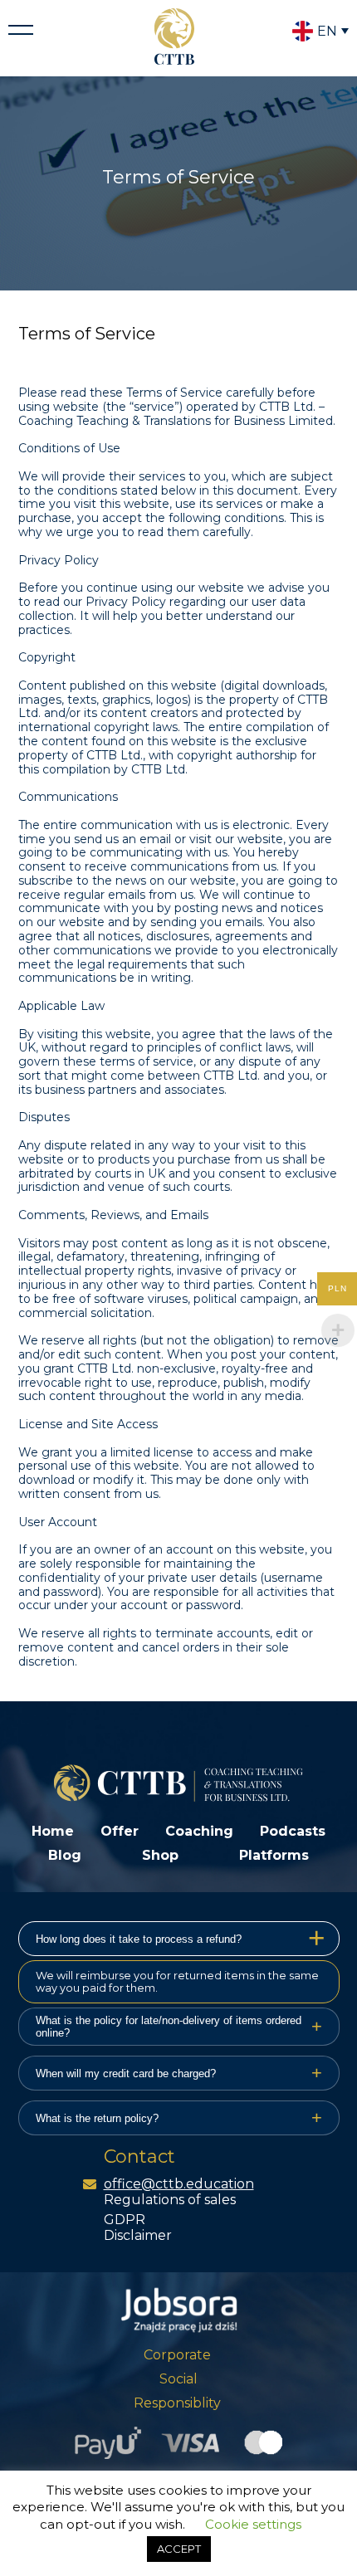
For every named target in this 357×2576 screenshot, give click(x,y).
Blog (65, 1855)
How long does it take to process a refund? (181, 1938)
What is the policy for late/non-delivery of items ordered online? (179, 2027)
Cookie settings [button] (253, 2524)
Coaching (199, 1831)
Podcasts (293, 1831)
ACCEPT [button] (179, 2549)
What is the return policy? (179, 2117)
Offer (120, 1831)
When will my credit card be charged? (179, 2073)
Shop (160, 1855)
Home (53, 1831)
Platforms (274, 1855)
